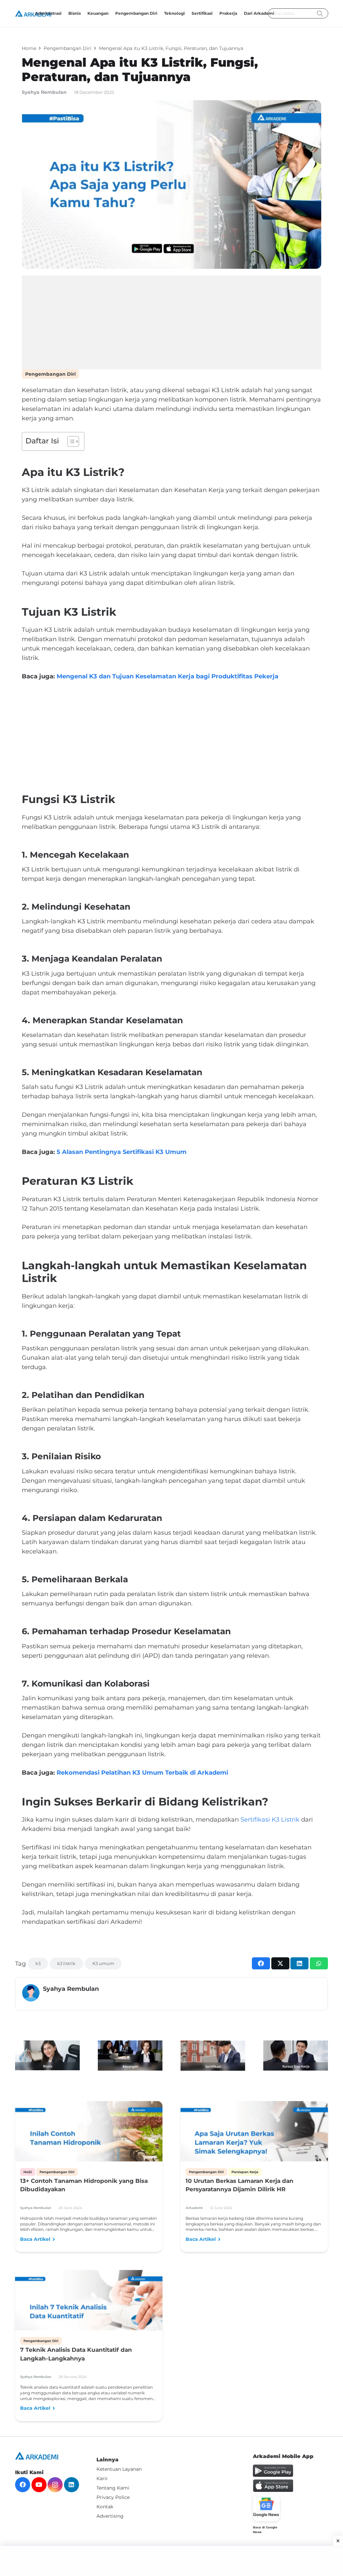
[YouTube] (39, 2485)
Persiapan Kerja (245, 2172)
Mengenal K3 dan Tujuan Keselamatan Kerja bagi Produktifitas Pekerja (167, 676)
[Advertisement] (171, 322)
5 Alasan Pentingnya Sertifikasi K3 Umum (122, 1152)
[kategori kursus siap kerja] (296, 2056)
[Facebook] (23, 2485)
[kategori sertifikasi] (213, 2056)
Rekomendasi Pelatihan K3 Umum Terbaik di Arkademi (142, 1773)
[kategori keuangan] (130, 2056)
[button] (215, 13)
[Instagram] (55, 2485)
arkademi (194, 2208)
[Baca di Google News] (266, 2508)
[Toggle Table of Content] (70, 441)
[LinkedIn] (72, 2485)
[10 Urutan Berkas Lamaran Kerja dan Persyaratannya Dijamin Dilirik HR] (254, 2143)
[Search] (320, 14)
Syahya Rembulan (44, 92)
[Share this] (261, 1963)
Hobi (28, 2172)
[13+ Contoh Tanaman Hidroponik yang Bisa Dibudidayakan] (89, 2143)
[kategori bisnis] (47, 2055)
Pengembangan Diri (50, 374)
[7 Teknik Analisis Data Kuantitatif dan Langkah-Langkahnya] (89, 2312)
